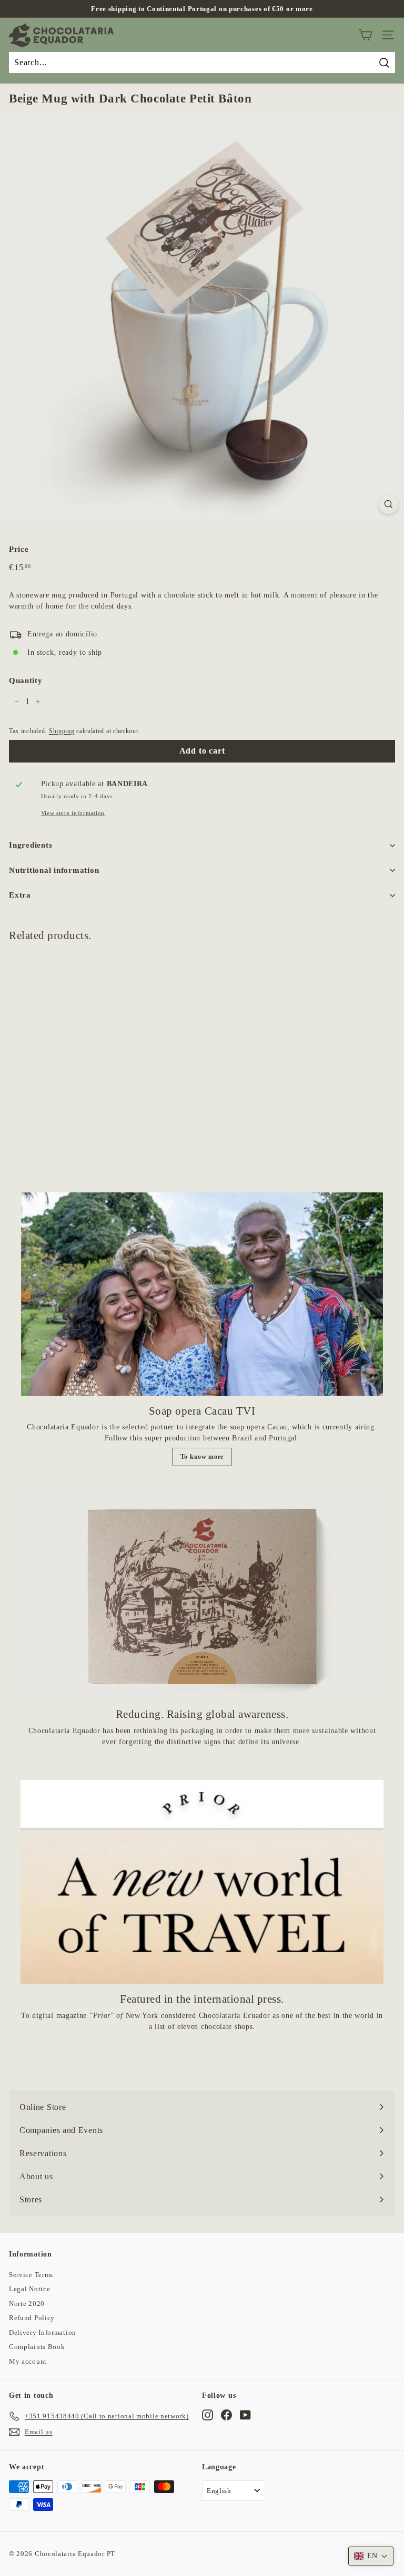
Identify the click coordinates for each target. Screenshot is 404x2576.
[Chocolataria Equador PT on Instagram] (208, 2415)
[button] (371, 2556)
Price (19, 549)
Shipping (62, 731)
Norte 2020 (27, 2304)
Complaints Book (37, 2347)
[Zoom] (388, 504)
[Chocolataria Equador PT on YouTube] (245, 2415)
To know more (202, 1457)
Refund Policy (32, 2318)
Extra (20, 895)
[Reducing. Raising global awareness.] (202, 1597)
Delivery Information (43, 2332)
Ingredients (31, 845)
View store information (73, 813)
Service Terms (31, 2275)
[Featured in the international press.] (202, 1882)
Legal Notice (29, 2289)
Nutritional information (54, 870)
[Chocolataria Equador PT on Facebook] (226, 2415)
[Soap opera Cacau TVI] (202, 1294)
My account (28, 2361)
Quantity (26, 681)
